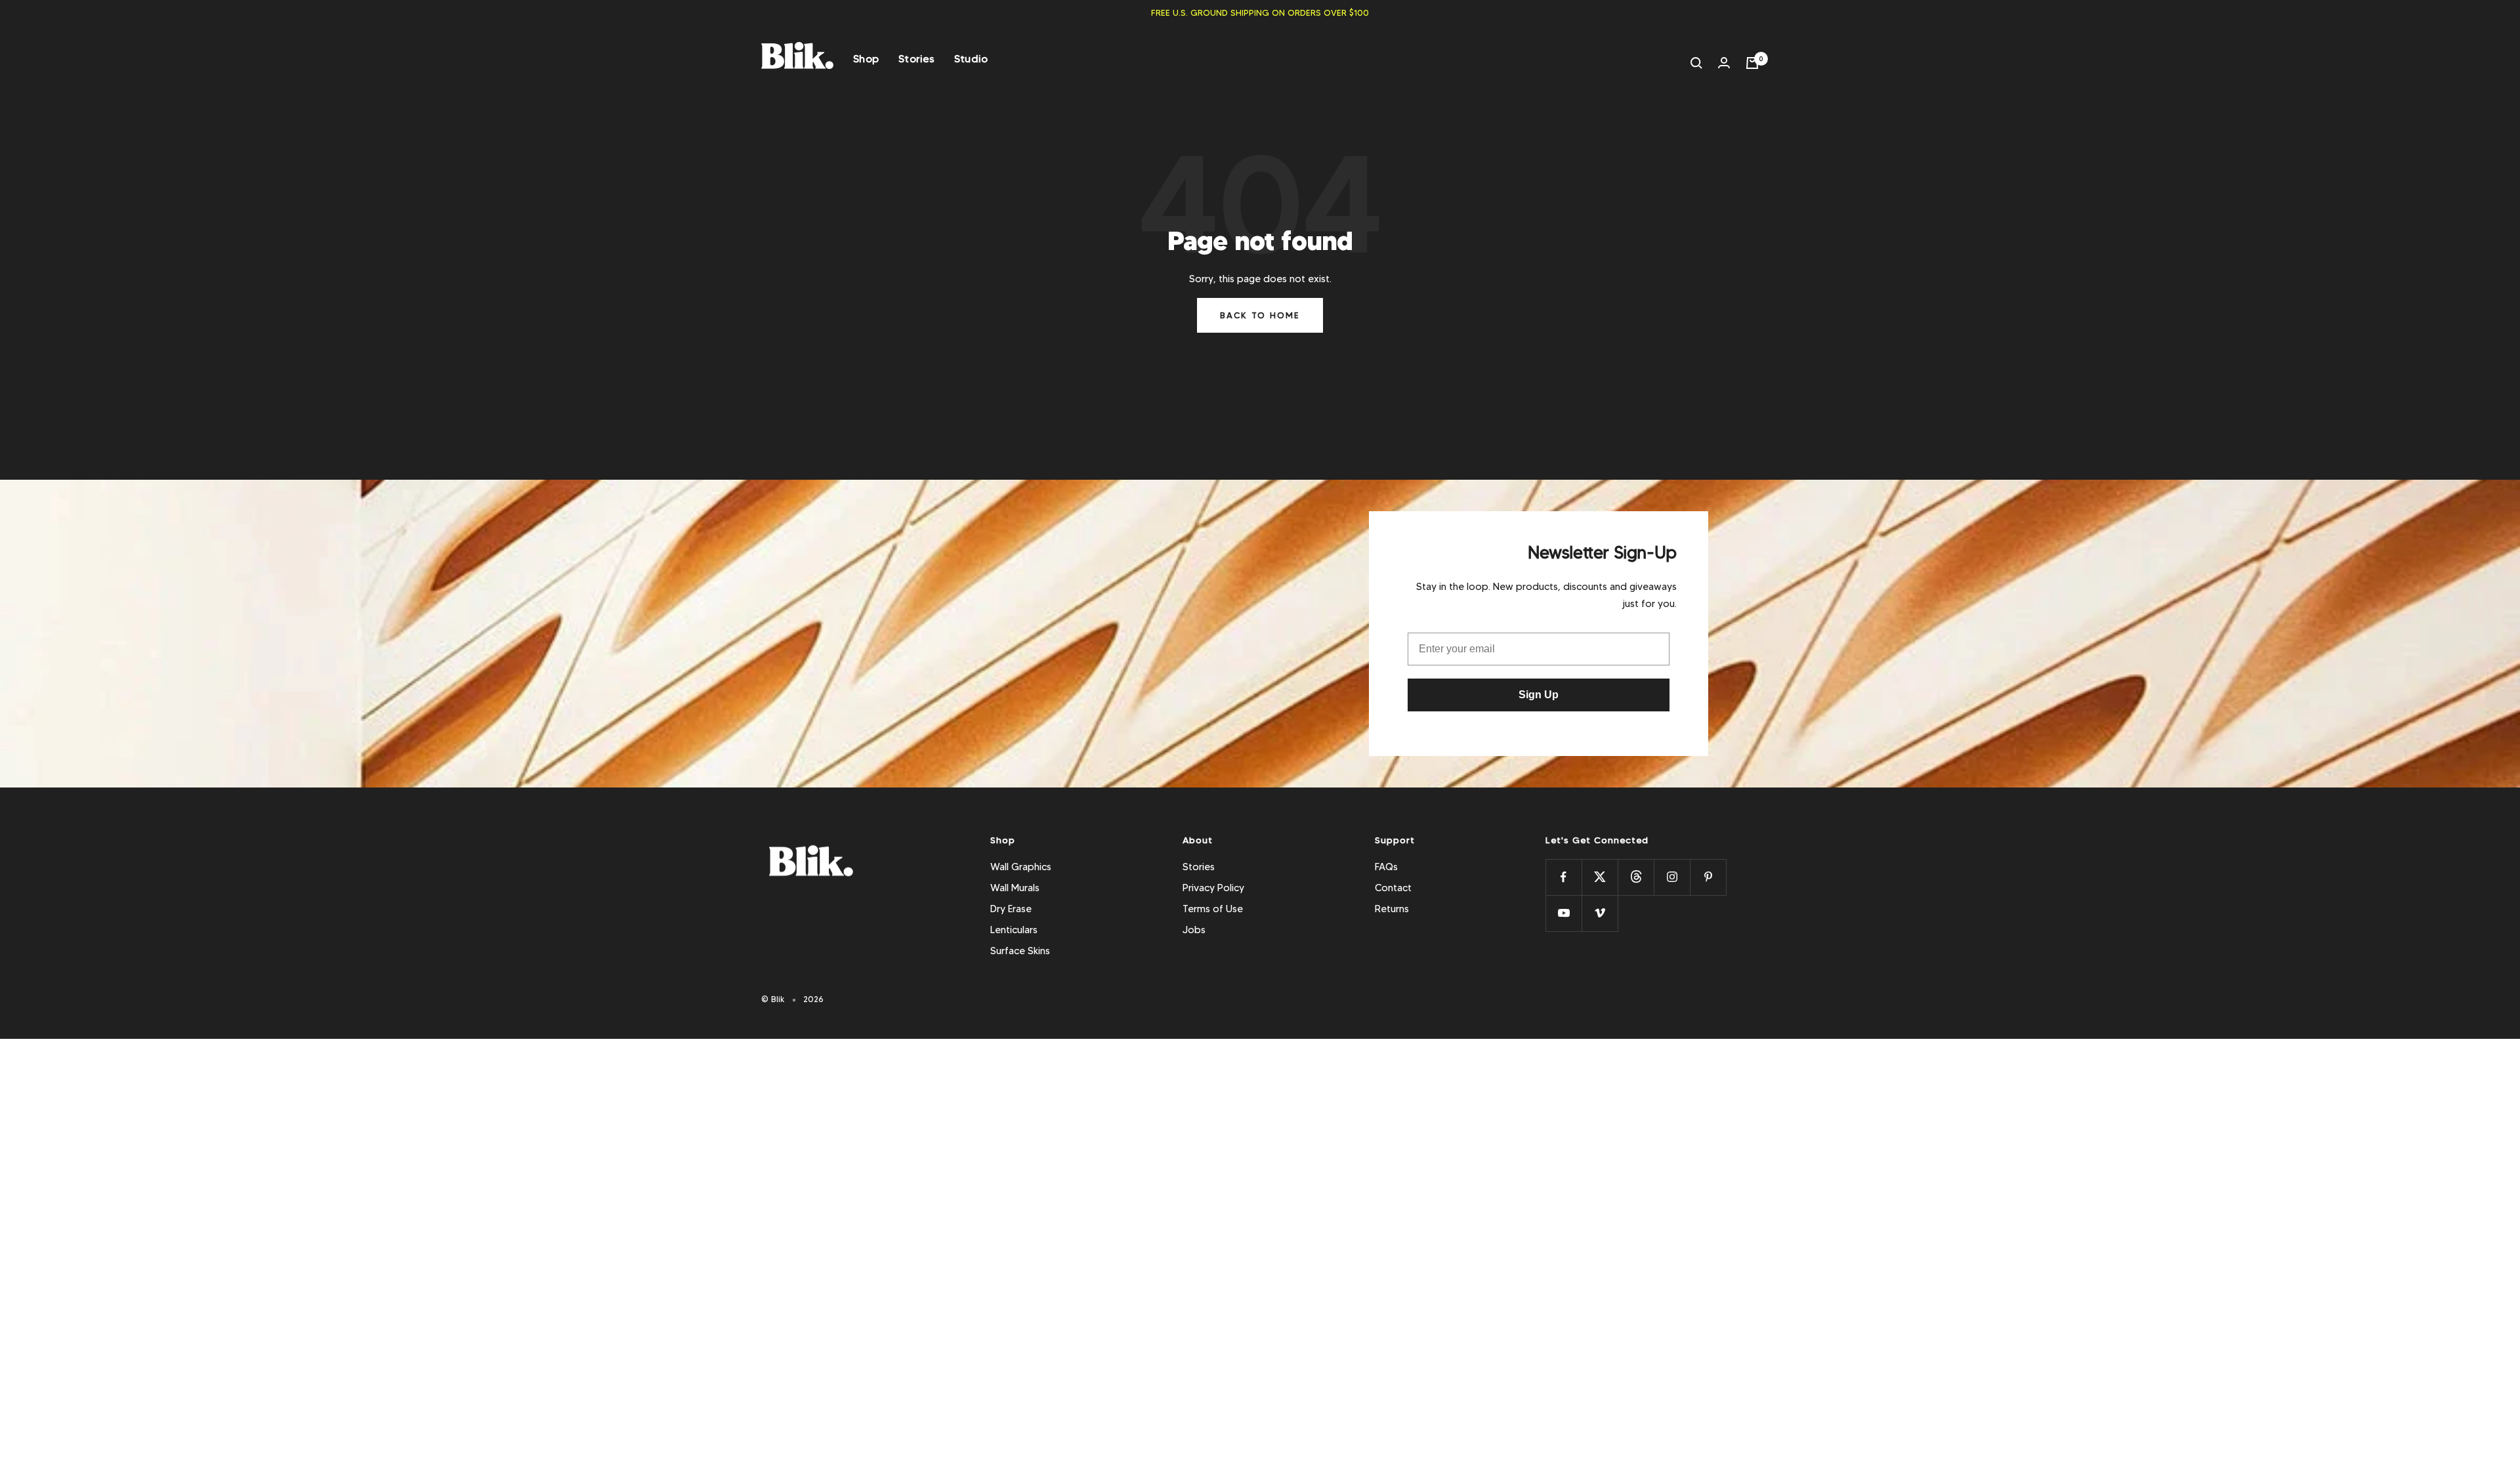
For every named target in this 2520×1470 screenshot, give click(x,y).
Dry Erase (1011, 909)
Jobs (1194, 930)
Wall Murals (1015, 888)
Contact (1393, 888)
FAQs (1386, 867)
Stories (916, 59)
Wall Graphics (1021, 867)
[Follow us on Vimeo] (1600, 913)
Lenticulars (1014, 930)
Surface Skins (1020, 951)
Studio (971, 59)
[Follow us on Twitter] (1600, 877)
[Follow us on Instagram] (1672, 877)
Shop (866, 59)
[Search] (1696, 63)
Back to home (1260, 315)
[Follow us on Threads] (1636, 877)
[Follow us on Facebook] (1564, 877)
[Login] (1724, 63)
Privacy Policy (1213, 888)
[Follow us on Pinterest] (1708, 877)
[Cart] (1752, 63)
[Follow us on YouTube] (1564, 913)
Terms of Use (1213, 909)
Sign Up (1539, 695)
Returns (1392, 909)
